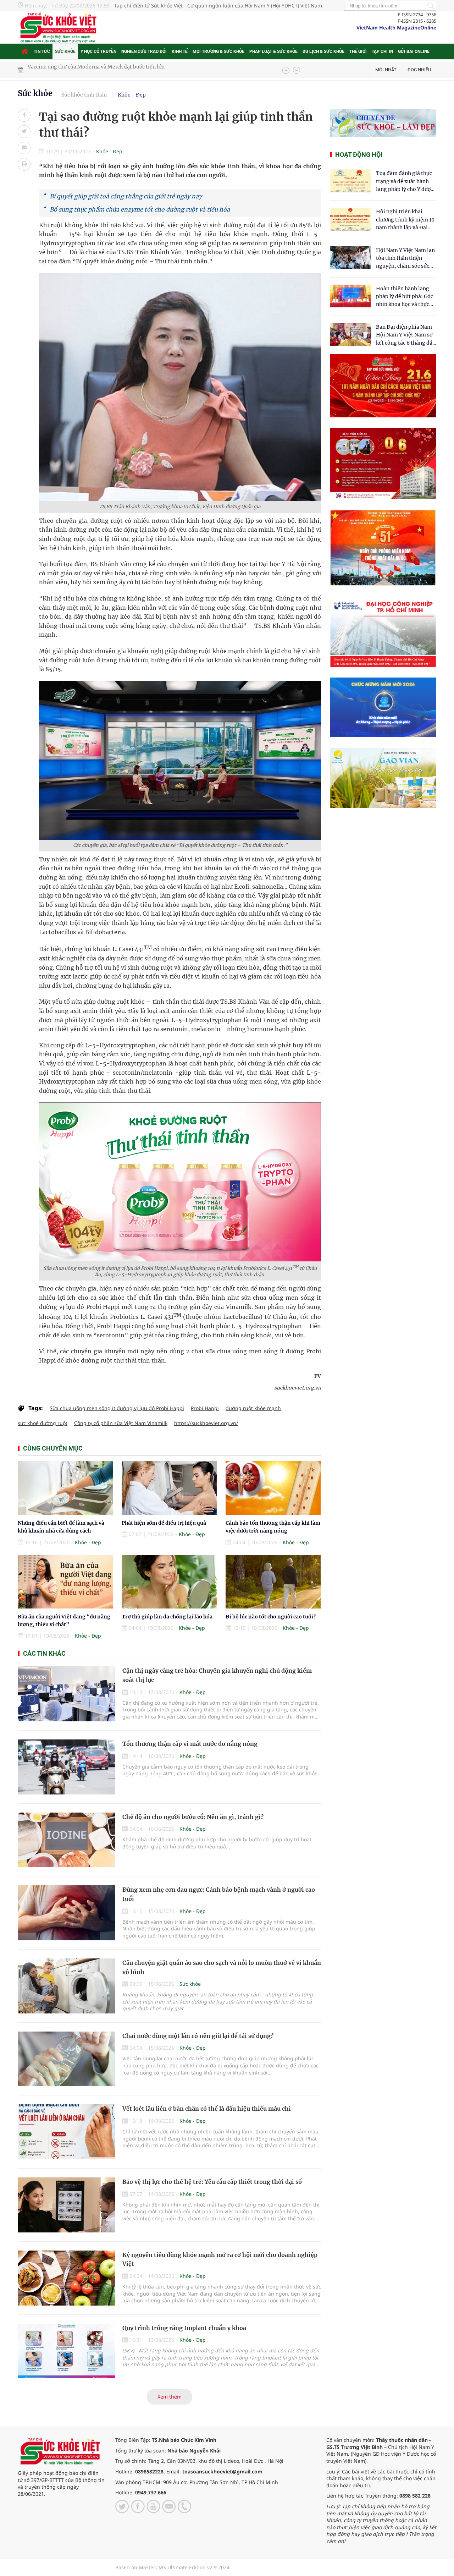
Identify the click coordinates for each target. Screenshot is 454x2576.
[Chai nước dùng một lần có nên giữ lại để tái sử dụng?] (67, 2059)
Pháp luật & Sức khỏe (273, 51)
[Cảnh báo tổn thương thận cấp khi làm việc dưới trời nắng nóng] (273, 1488)
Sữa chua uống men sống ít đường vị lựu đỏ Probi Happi (117, 1408)
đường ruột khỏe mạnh (253, 1408)
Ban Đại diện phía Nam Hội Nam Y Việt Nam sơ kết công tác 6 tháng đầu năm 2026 (406, 335)
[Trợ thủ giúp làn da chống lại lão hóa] (169, 1582)
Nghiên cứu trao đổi (144, 51)
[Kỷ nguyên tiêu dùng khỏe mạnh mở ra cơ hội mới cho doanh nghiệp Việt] (67, 2278)
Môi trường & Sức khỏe (218, 51)
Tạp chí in (382, 51)
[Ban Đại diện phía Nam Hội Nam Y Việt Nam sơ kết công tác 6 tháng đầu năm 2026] (350, 335)
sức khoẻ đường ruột (43, 1423)
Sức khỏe (65, 51)
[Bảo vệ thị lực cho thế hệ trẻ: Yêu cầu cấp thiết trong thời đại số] (67, 2205)
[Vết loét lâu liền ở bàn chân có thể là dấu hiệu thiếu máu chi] (67, 2132)
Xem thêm (170, 2397)
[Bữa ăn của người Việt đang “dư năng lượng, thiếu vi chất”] (65, 1582)
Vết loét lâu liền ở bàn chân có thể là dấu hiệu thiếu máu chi (207, 2109)
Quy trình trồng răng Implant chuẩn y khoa (184, 2328)
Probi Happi (205, 1408)
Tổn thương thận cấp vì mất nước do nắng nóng (190, 1744)
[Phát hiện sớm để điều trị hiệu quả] (169, 1488)
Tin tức (42, 51)
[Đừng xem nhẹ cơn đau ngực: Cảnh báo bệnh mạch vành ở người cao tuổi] (67, 1913)
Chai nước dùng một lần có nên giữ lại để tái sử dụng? (198, 2036)
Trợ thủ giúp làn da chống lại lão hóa (167, 1617)
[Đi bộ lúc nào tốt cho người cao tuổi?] (273, 1582)
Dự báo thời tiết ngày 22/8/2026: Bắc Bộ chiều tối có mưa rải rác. (106, 70)
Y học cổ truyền (98, 51)
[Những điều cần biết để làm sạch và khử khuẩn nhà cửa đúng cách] (65, 1488)
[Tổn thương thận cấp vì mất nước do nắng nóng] (67, 1767)
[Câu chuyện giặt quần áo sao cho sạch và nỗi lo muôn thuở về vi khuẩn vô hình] (67, 1986)
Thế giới (358, 51)
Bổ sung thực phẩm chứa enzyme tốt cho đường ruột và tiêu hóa (140, 209)
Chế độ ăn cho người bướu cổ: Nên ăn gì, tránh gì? (193, 1817)
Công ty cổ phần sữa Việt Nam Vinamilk (121, 1423)
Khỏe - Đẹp (132, 95)
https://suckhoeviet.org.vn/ (206, 1423)
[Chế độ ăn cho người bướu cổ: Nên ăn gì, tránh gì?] (67, 1840)
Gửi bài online (414, 51)
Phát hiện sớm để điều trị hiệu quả (164, 1523)
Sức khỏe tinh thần (84, 95)
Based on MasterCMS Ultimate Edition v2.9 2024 (172, 2567)
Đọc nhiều (419, 70)
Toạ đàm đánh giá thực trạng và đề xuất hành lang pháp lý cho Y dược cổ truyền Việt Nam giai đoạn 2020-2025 (405, 182)
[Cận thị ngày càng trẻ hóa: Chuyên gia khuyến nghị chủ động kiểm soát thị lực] (67, 1694)
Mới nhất (386, 70)
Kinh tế (180, 51)
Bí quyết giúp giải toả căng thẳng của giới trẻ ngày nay (126, 196)
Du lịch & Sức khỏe (323, 51)
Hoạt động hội (359, 155)
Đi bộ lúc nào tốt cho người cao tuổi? (271, 1617)
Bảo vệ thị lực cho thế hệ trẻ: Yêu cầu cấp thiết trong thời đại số (212, 2182)
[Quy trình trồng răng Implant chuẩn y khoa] (67, 2351)
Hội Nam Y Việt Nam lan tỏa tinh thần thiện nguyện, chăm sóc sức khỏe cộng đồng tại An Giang (405, 259)
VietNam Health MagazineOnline (396, 28)
